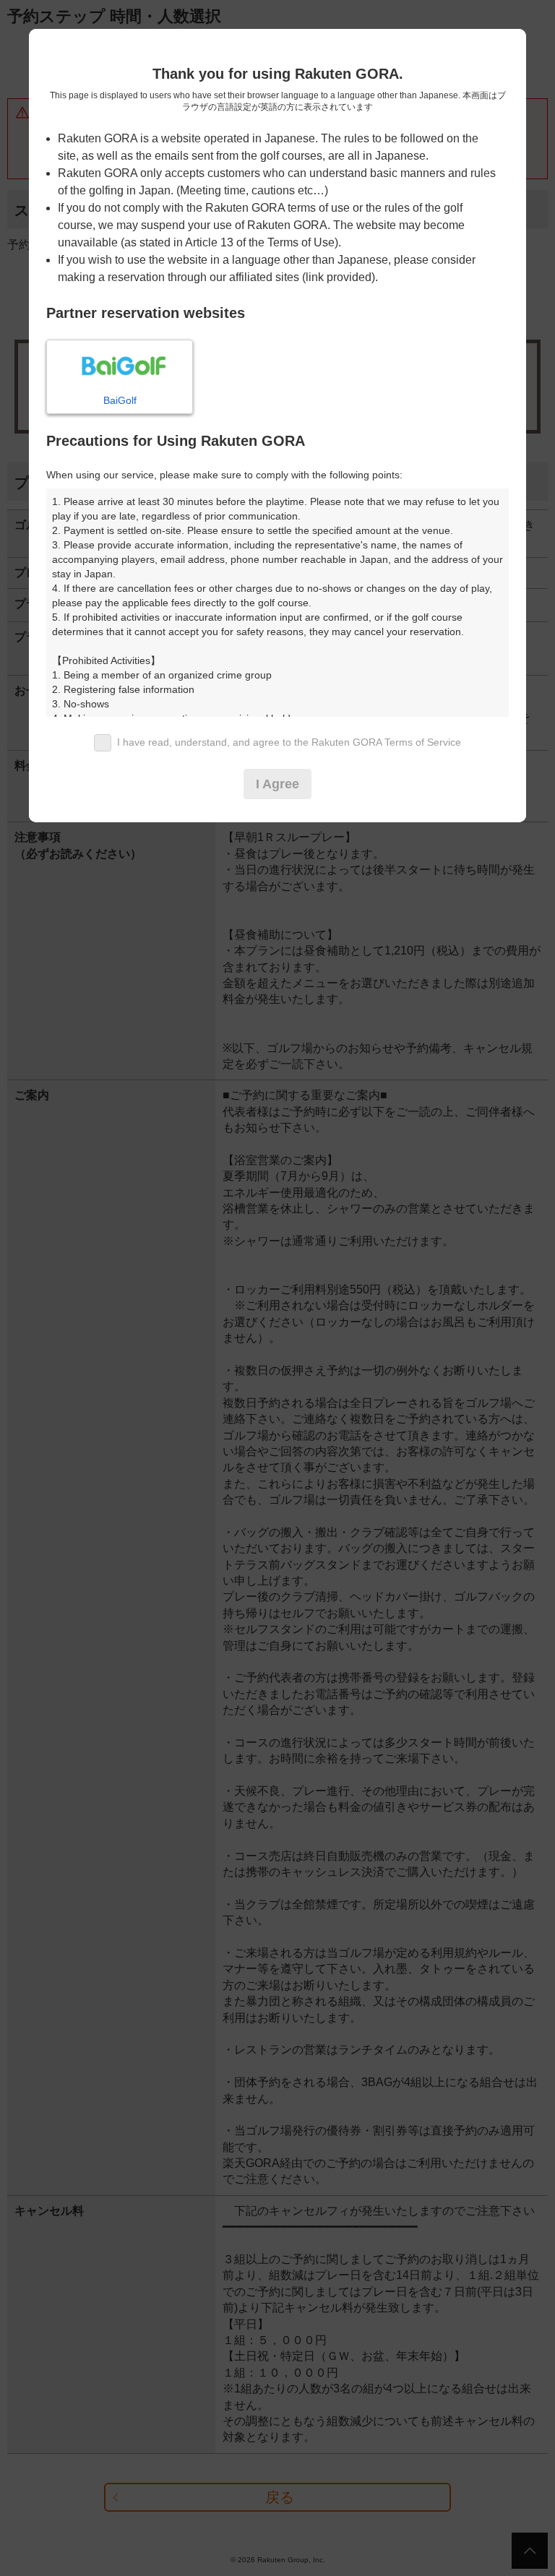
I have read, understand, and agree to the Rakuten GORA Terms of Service (289, 742)
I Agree (277, 784)
